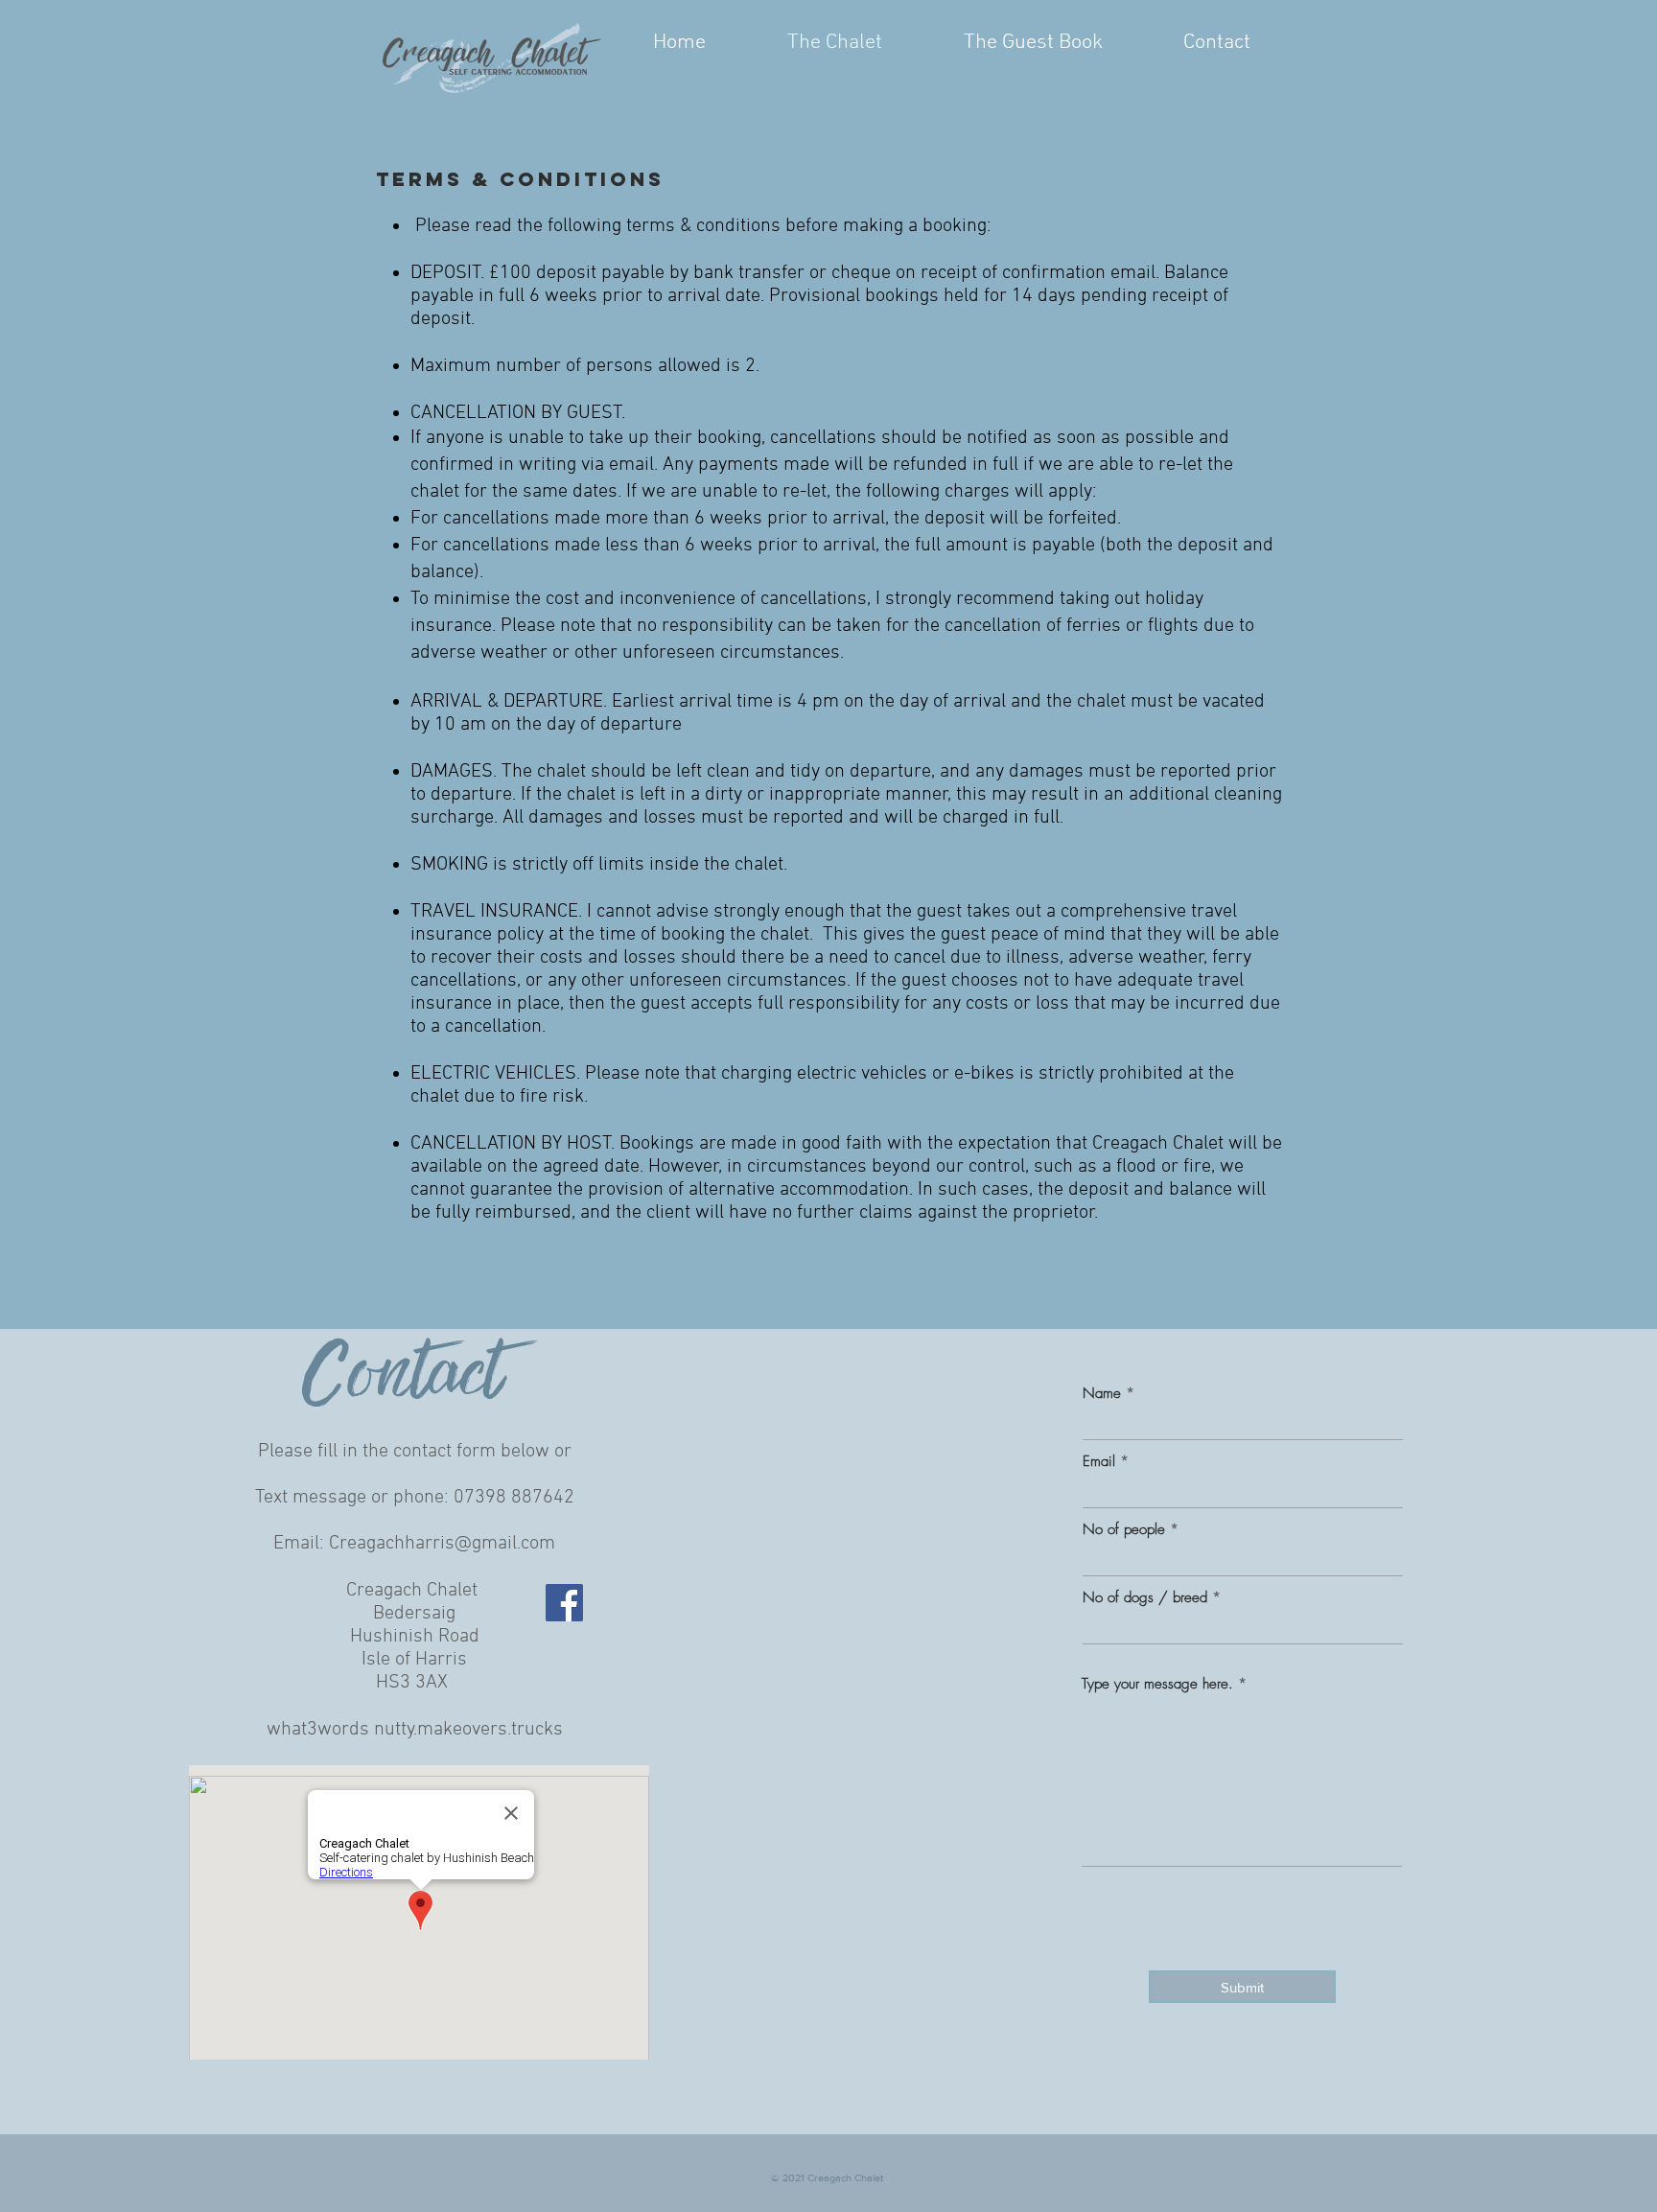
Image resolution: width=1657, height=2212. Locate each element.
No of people (1126, 1530)
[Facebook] (564, 1603)
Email (1099, 1462)
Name (1102, 1394)
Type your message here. (1157, 1684)
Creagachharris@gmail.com (442, 1544)
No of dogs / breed (1145, 1598)
